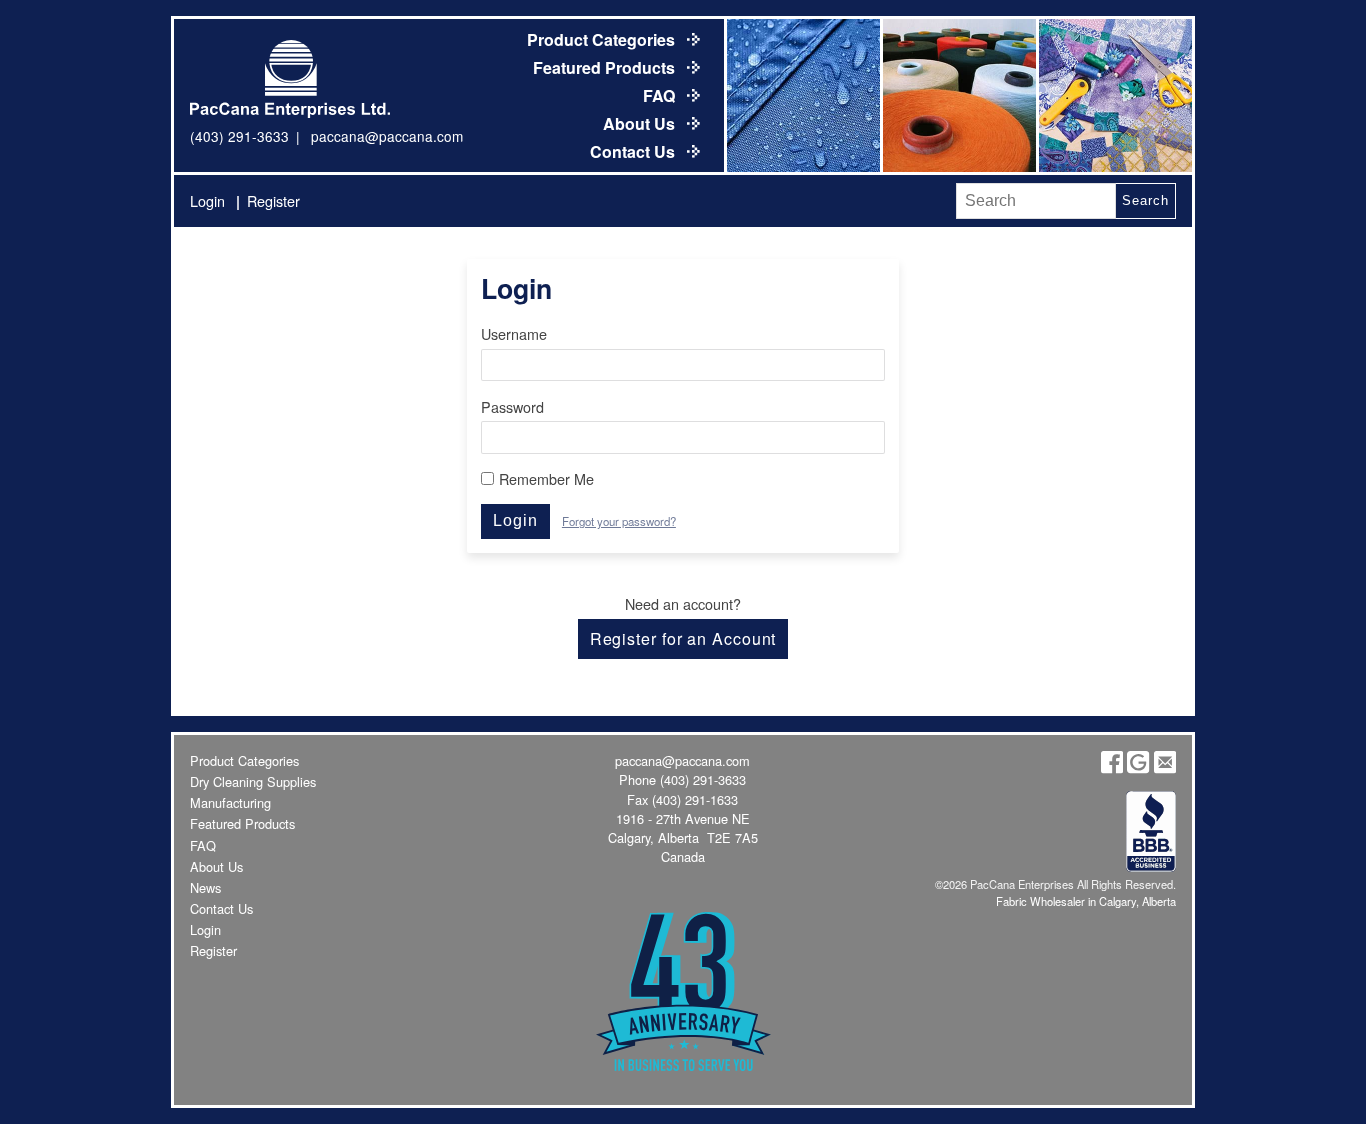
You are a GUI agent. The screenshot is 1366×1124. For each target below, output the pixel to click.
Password (512, 406)
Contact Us (634, 151)
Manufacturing (230, 802)
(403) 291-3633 (239, 136)
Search (1145, 200)
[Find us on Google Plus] (1138, 768)
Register (273, 200)
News (205, 887)
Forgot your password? (619, 521)
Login (207, 200)
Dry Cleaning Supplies (253, 781)
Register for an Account (683, 638)
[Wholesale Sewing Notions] (1114, 95)
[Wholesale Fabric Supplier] (802, 95)
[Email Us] (1165, 768)
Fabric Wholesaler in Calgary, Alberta (1086, 901)
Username (514, 333)
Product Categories (603, 39)
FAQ (661, 95)
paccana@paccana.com (387, 136)
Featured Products (606, 67)
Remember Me (546, 478)
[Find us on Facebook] (1112, 768)
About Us (641, 123)
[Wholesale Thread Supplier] (958, 95)
